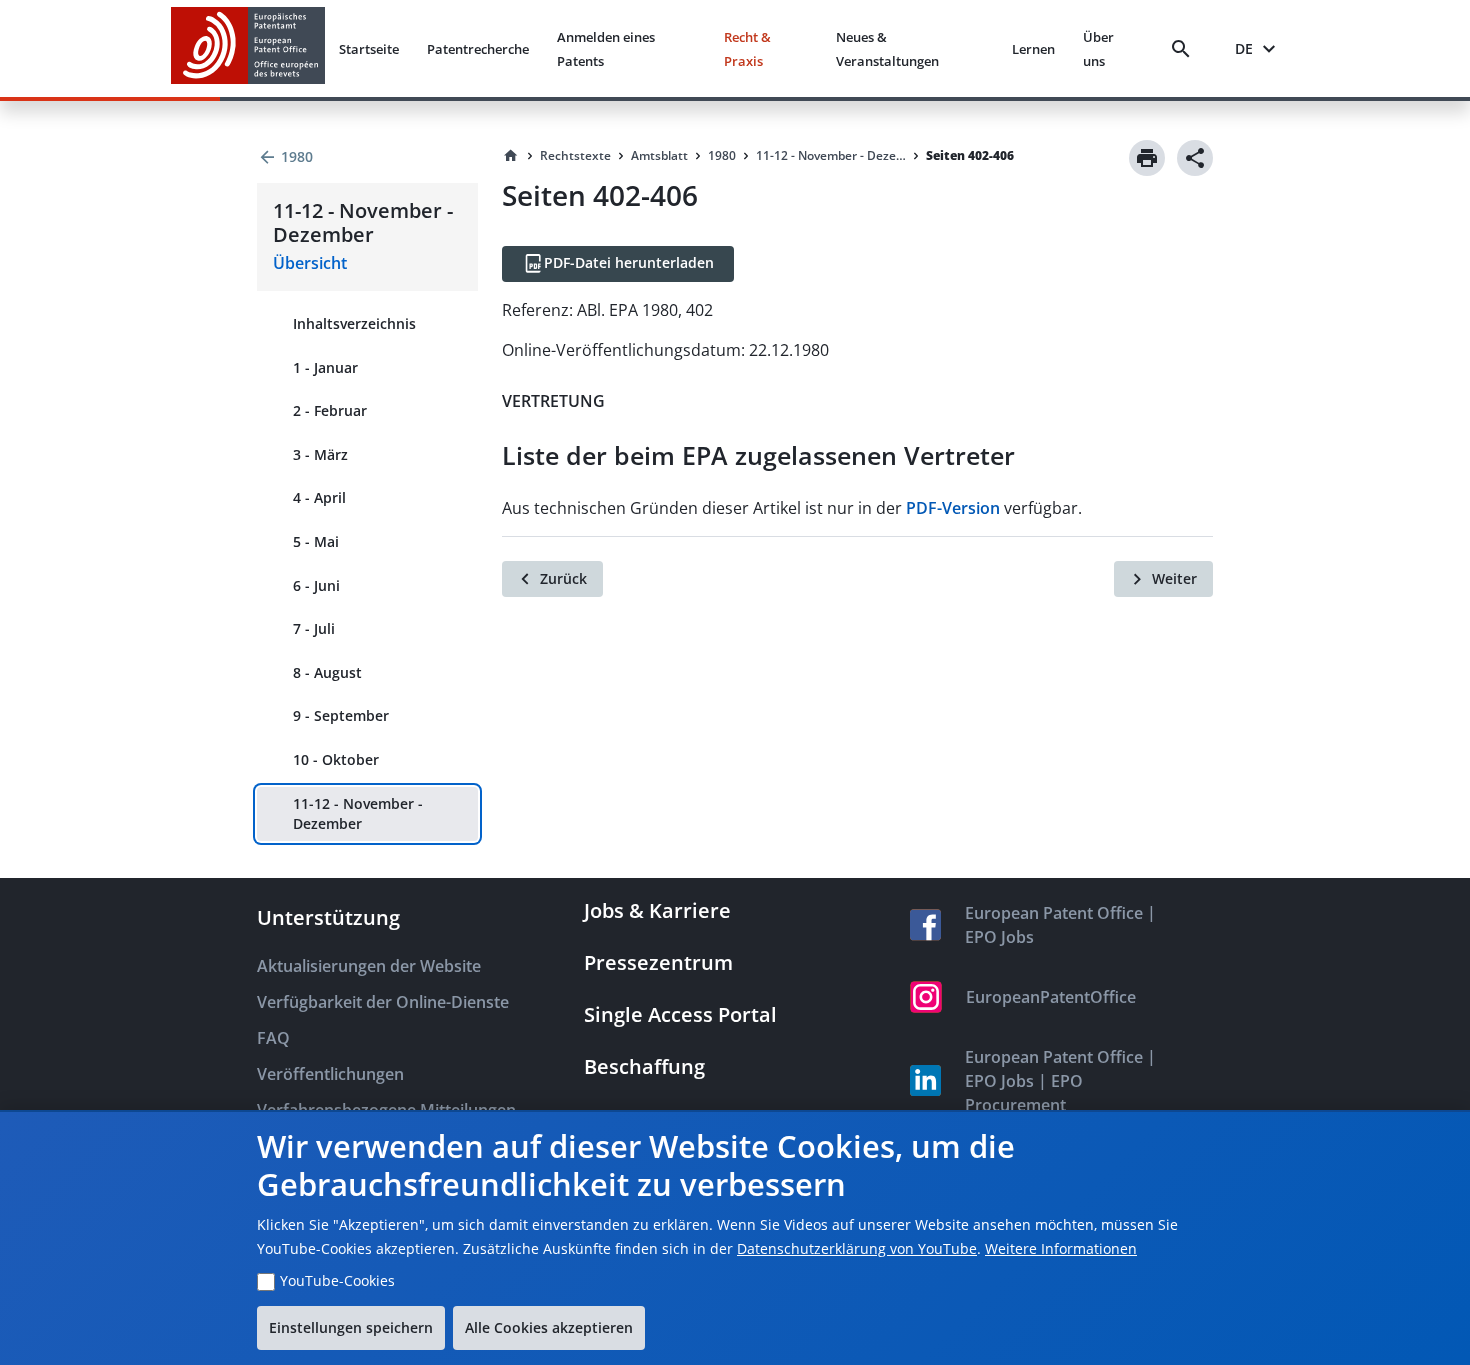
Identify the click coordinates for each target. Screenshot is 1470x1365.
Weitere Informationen (1061, 1248)
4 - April (319, 497)
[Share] (1195, 158)
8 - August (327, 672)
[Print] (1147, 158)
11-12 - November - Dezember (358, 813)
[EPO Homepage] (248, 48)
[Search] (1185, 49)
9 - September (341, 715)
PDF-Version (953, 508)
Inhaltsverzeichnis (354, 323)
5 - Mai (316, 541)
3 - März (320, 454)
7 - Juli (314, 628)
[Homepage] (511, 156)
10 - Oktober (336, 759)
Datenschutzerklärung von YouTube (857, 1248)
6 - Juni (316, 585)
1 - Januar (325, 367)
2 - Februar (330, 410)
